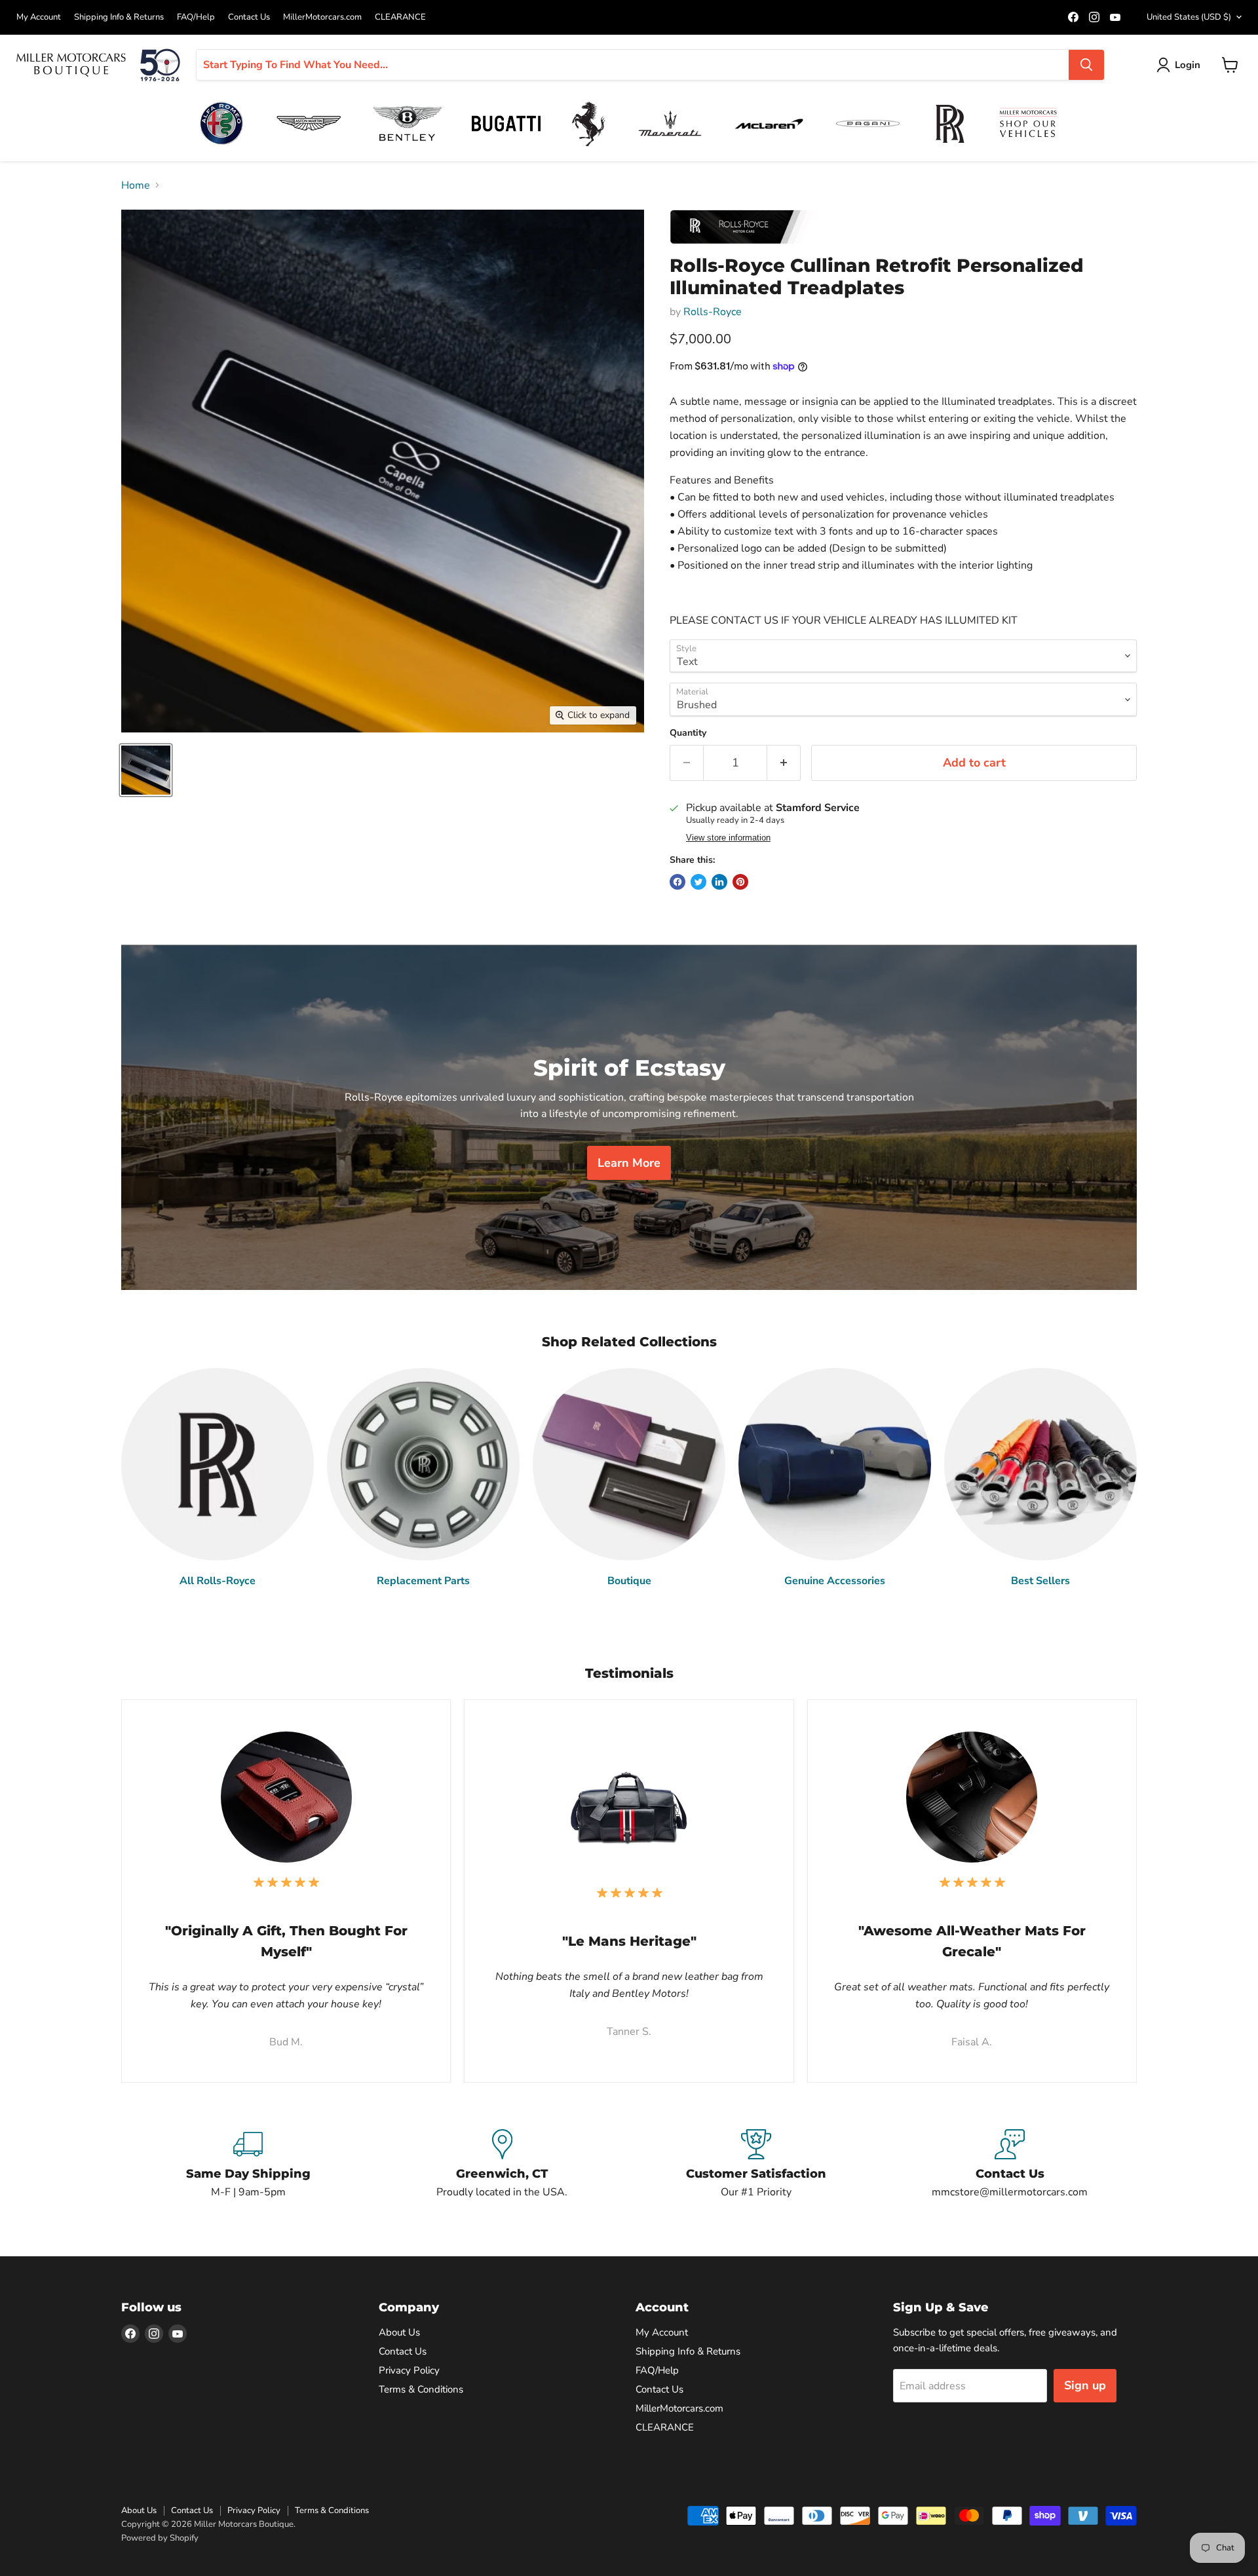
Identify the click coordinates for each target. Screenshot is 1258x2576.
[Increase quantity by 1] (784, 763)
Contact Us (249, 17)
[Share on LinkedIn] (719, 882)
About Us (399, 2332)
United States (1189, 17)
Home (136, 185)
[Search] (1086, 65)
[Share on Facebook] (677, 882)
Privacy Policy (409, 2370)
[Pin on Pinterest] (740, 882)
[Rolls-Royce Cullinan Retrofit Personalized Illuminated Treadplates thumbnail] (146, 770)
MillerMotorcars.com (322, 17)
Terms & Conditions (421, 2389)
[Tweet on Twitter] (698, 882)
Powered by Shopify (160, 2538)
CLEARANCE (400, 17)
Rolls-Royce (713, 312)
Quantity (688, 733)
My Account (39, 17)
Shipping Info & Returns (119, 17)
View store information (728, 838)
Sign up (1085, 2385)
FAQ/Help (196, 17)
